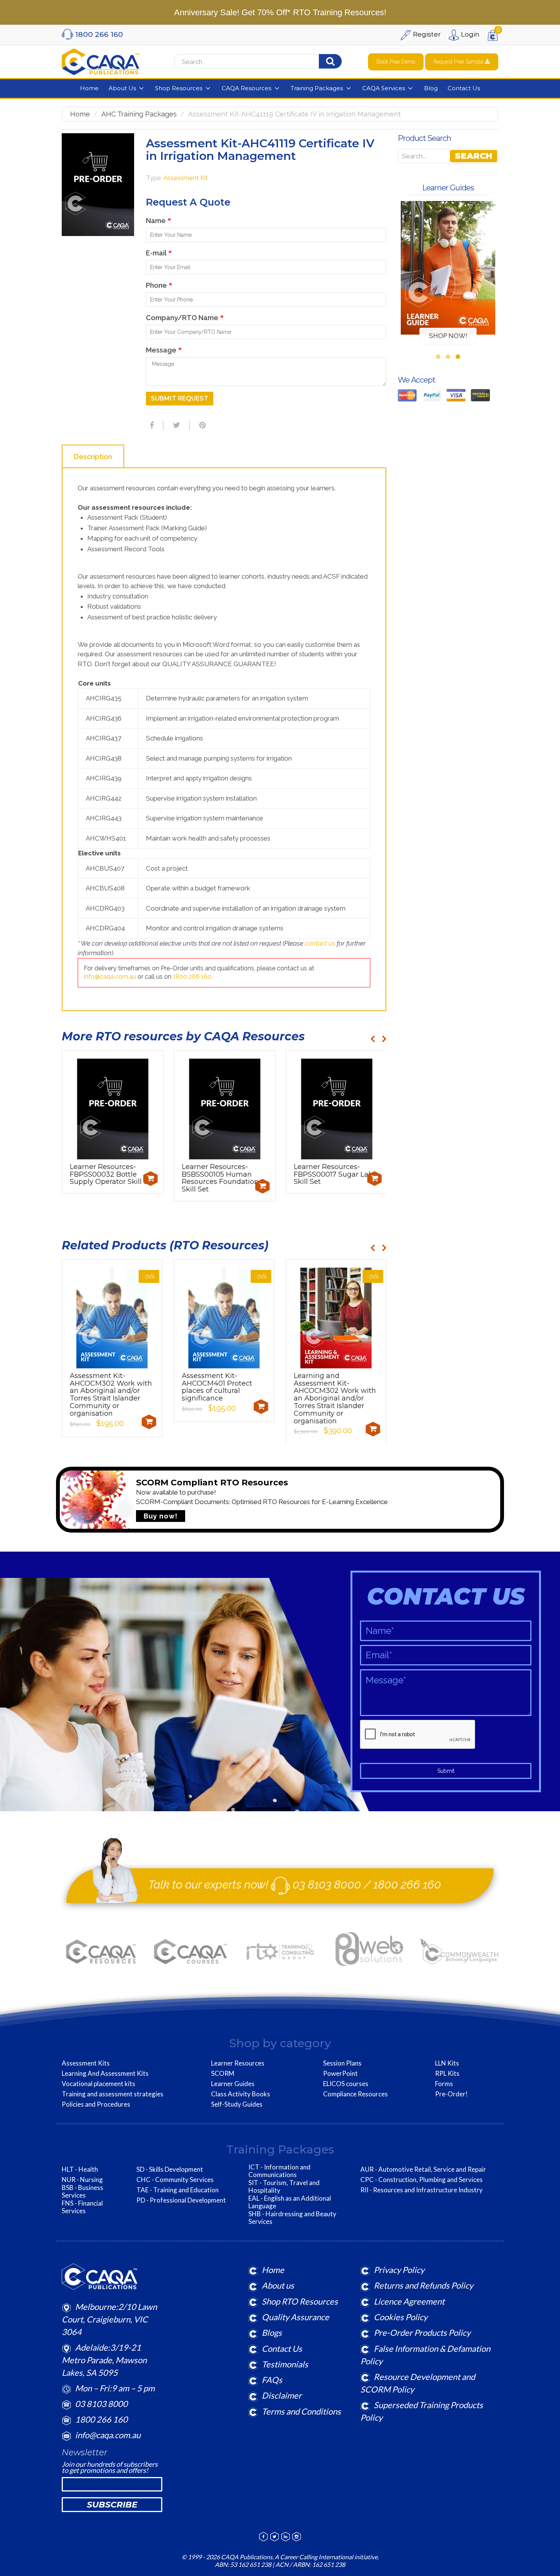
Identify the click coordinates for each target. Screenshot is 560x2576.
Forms (444, 2084)
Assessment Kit (186, 178)
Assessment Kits (86, 2063)
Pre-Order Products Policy (422, 2333)
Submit (446, 1771)
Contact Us (282, 2349)
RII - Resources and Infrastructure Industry (422, 2190)
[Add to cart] (150, 1179)
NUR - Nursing (82, 2180)
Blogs (272, 2333)
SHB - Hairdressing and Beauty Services (292, 2218)
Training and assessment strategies (113, 2094)
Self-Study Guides (237, 2104)
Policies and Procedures (96, 2104)
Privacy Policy (399, 2270)
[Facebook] (151, 425)
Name (158, 221)
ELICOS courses (346, 2084)
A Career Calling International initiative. (326, 2557)
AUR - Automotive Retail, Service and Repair (423, 2169)
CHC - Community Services (175, 2180)
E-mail (159, 253)
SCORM (223, 2074)
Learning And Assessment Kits (105, 2074)
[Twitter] (176, 425)
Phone (159, 285)
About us (278, 2285)
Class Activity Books (241, 2094)
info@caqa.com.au (110, 977)
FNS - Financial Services (82, 2207)
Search (474, 156)
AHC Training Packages (139, 114)
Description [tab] (93, 457)
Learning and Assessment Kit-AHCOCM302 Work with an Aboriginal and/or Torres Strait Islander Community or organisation (335, 1398)
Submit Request (180, 398)
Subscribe (112, 2505)
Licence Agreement (409, 2301)
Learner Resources (238, 2063)
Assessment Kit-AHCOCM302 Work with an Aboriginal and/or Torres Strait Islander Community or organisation (111, 1395)
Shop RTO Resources (300, 2301)
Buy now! (161, 1516)
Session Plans (342, 2063)
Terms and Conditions (301, 2411)
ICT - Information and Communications (279, 2171)
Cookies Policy (401, 2317)
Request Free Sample (459, 62)
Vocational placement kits (98, 2084)
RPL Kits (447, 2074)
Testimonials (285, 2364)
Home (80, 114)
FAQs (272, 2380)
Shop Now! (448, 336)
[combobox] (269, 62)
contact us (320, 943)
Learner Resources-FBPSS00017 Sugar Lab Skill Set (333, 1174)
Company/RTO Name (185, 318)
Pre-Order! (451, 2094)
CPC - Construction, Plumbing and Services (422, 2180)
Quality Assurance (295, 2317)
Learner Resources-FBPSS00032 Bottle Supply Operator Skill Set (112, 1174)
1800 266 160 (192, 977)
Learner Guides (233, 2084)
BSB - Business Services (82, 2192)
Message (164, 350)
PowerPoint (340, 2074)
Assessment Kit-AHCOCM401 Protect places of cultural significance (217, 1387)
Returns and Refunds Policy (423, 2285)
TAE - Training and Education (178, 2190)
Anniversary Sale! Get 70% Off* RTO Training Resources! (280, 12)
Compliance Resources (355, 2094)
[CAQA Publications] (101, 60)
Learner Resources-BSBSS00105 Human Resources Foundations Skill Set (222, 1178)
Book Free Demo (396, 62)
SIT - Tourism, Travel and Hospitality (284, 2187)
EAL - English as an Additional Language (290, 2202)
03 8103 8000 (327, 1885)
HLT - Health (80, 2169)
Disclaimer (282, 2395)
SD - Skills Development (170, 2169)
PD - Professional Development (181, 2200)
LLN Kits (447, 2063)
